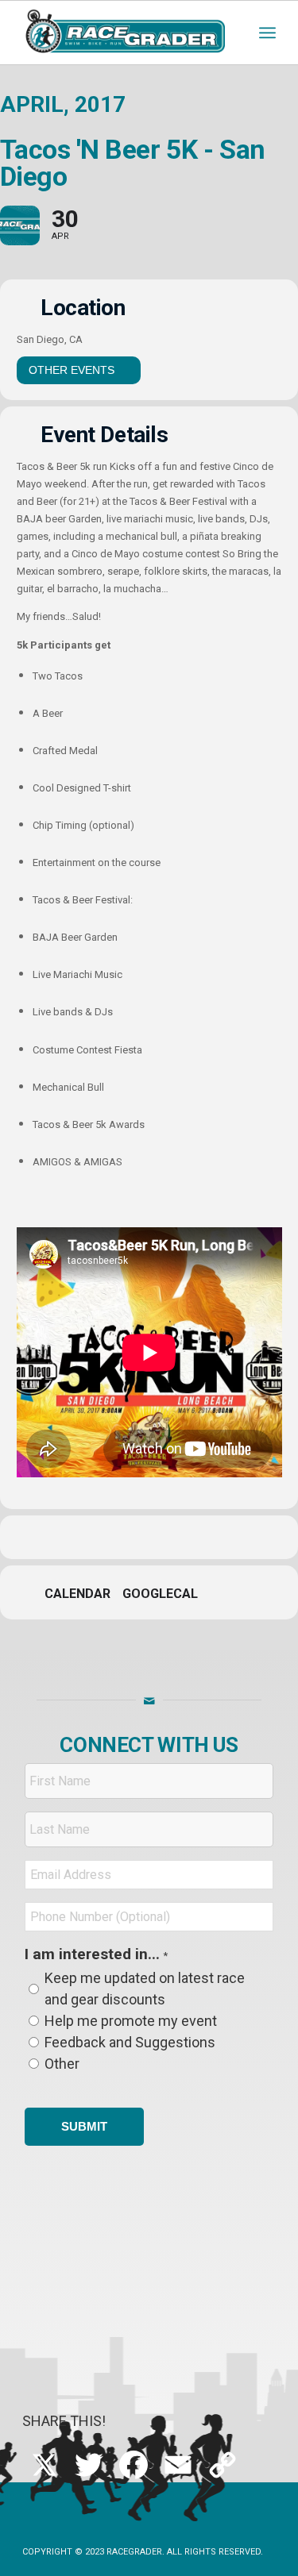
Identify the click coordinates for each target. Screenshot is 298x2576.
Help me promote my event (131, 2021)
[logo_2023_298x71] (124, 33)
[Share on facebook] (84, 1537)
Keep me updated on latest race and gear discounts (145, 1988)
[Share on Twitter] (116, 1537)
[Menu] (267, 33)
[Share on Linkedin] (147, 1537)
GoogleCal (160, 1594)
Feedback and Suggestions (130, 2042)
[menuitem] (267, 33)
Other (62, 2064)
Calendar (77, 1594)
